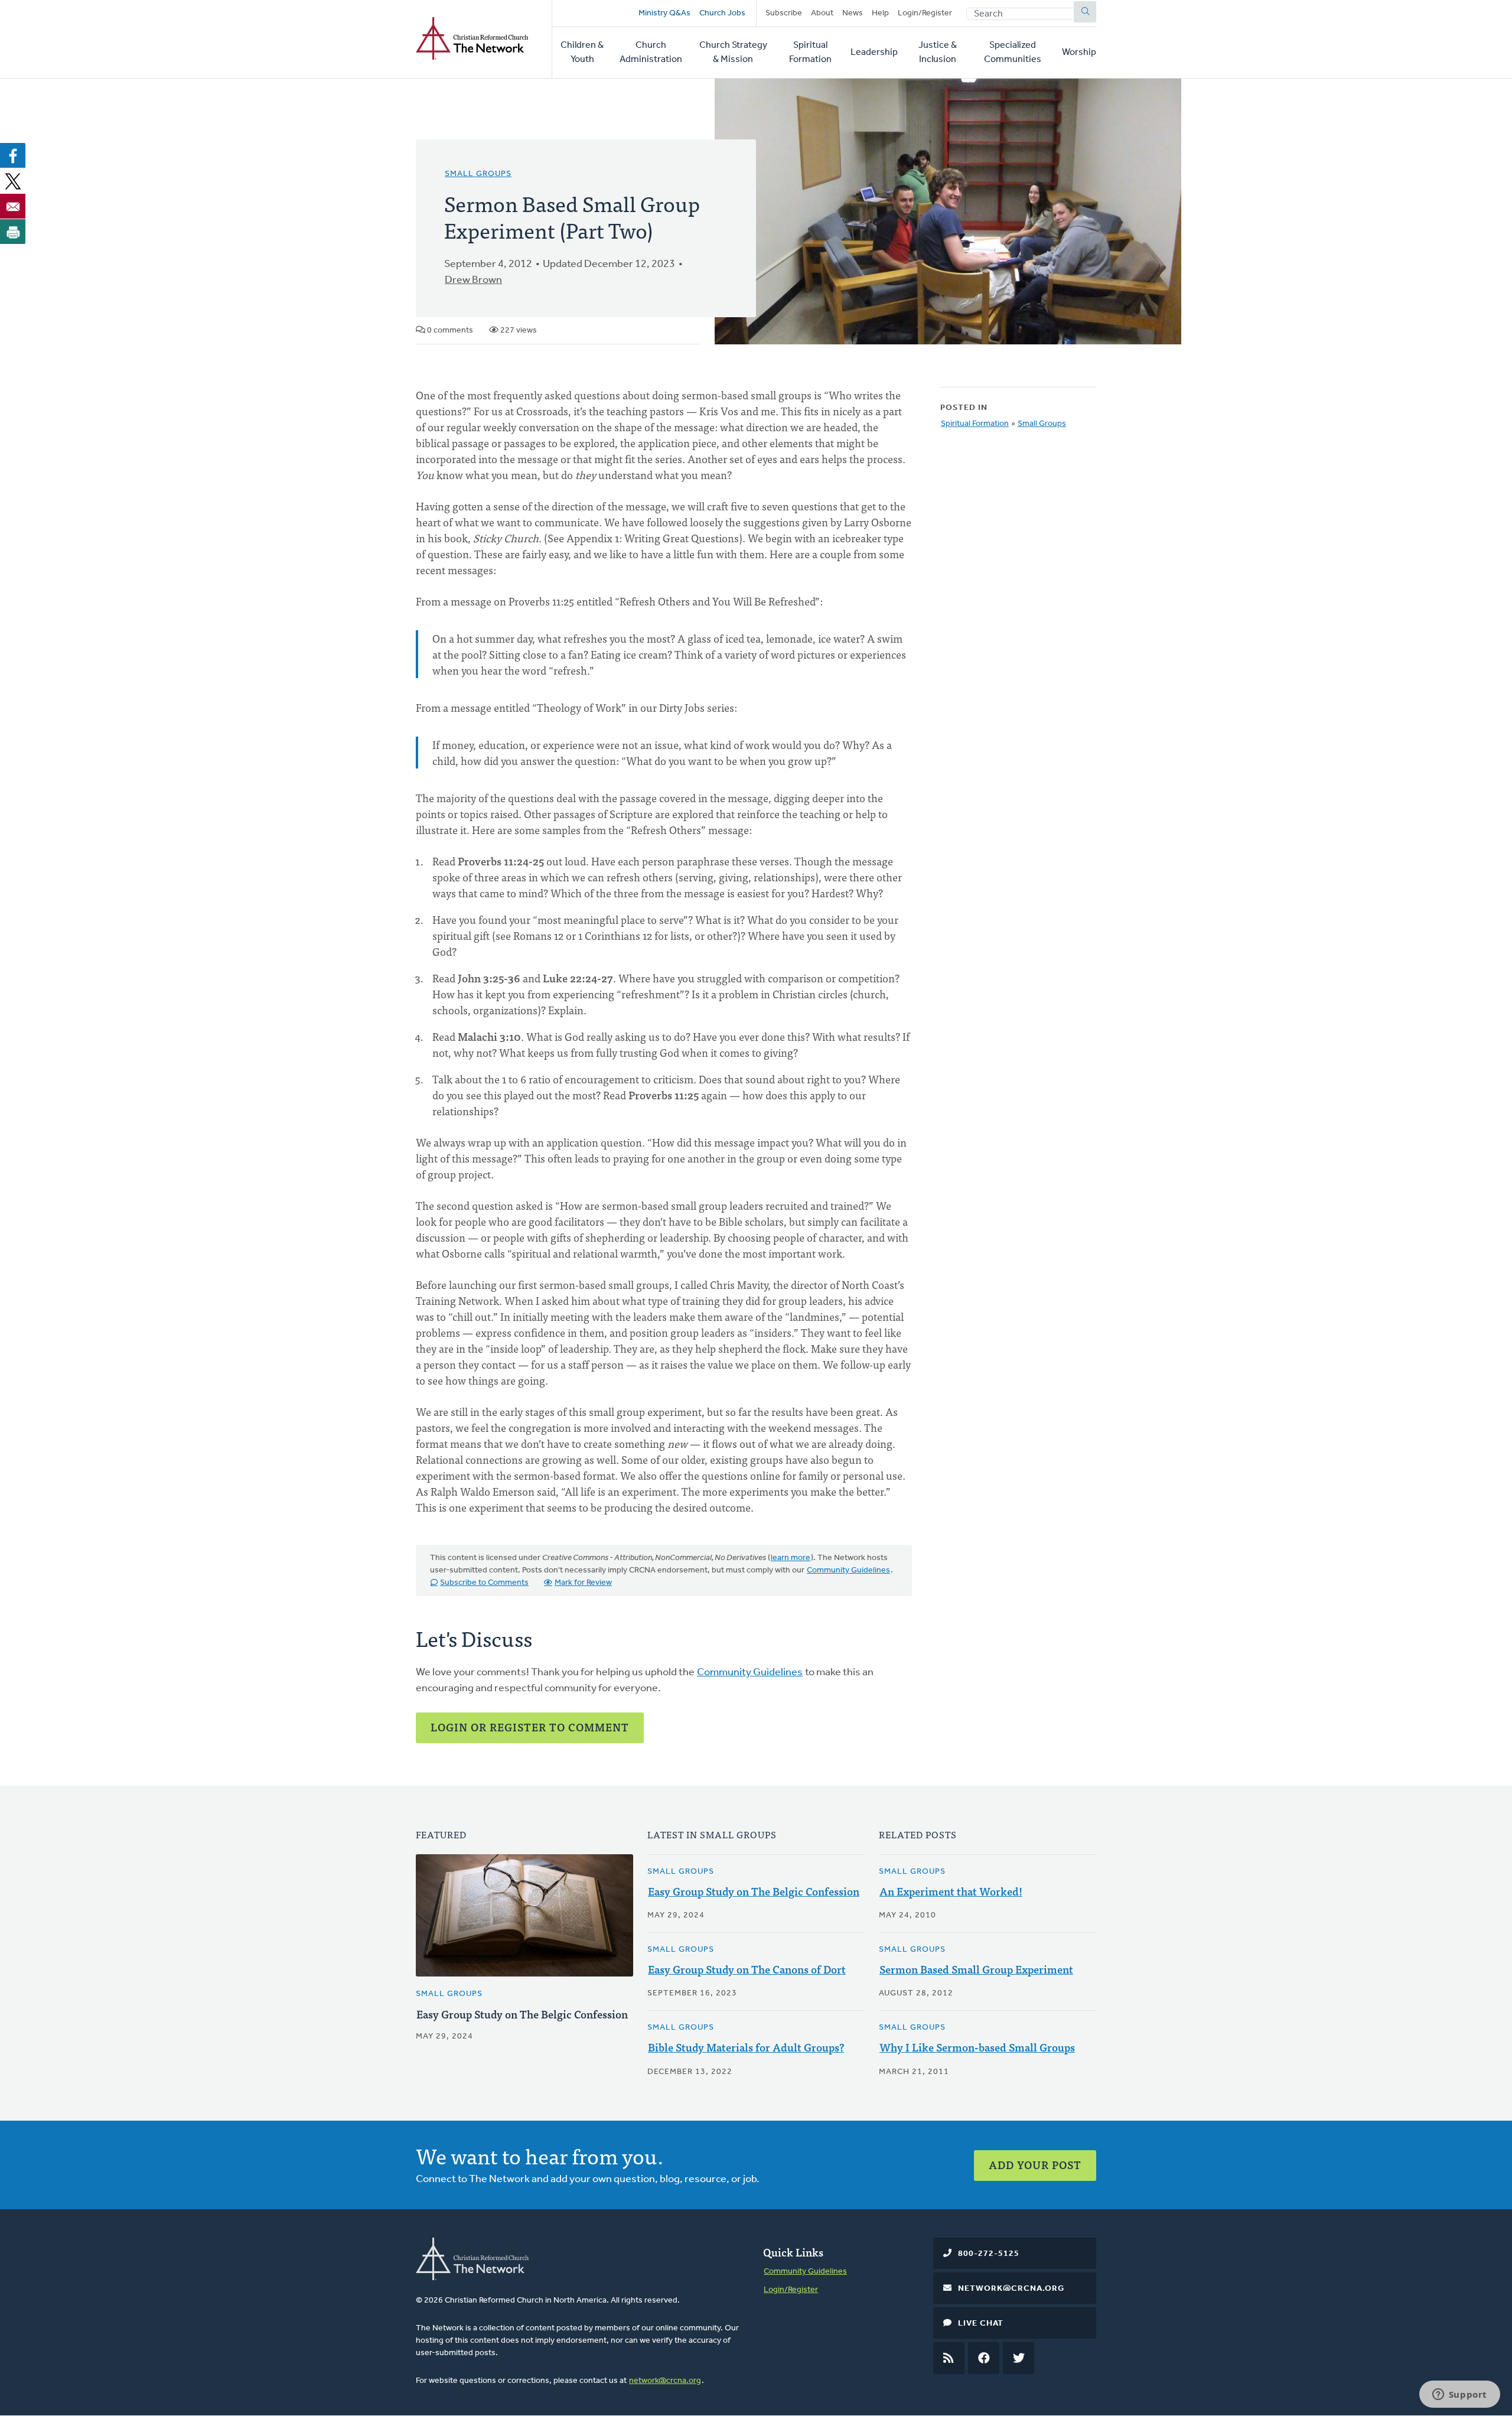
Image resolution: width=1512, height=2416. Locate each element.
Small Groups (478, 174)
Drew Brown (473, 281)
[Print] (13, 232)
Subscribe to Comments (484, 1583)
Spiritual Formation (810, 53)
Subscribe (784, 13)
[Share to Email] (13, 206)
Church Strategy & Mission (733, 53)
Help (880, 13)
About (822, 13)
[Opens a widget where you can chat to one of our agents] (1459, 2395)
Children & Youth (582, 53)
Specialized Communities (1013, 53)
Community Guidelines (848, 1570)
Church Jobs (722, 13)
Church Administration (651, 53)
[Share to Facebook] (13, 155)
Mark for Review (583, 1583)
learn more (791, 1558)
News (853, 13)
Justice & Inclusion (938, 53)
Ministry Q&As (664, 13)
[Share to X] (13, 181)
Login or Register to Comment (530, 1727)
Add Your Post (1035, 2165)
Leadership (874, 53)
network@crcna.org (665, 2381)
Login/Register (925, 13)
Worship (1079, 53)
